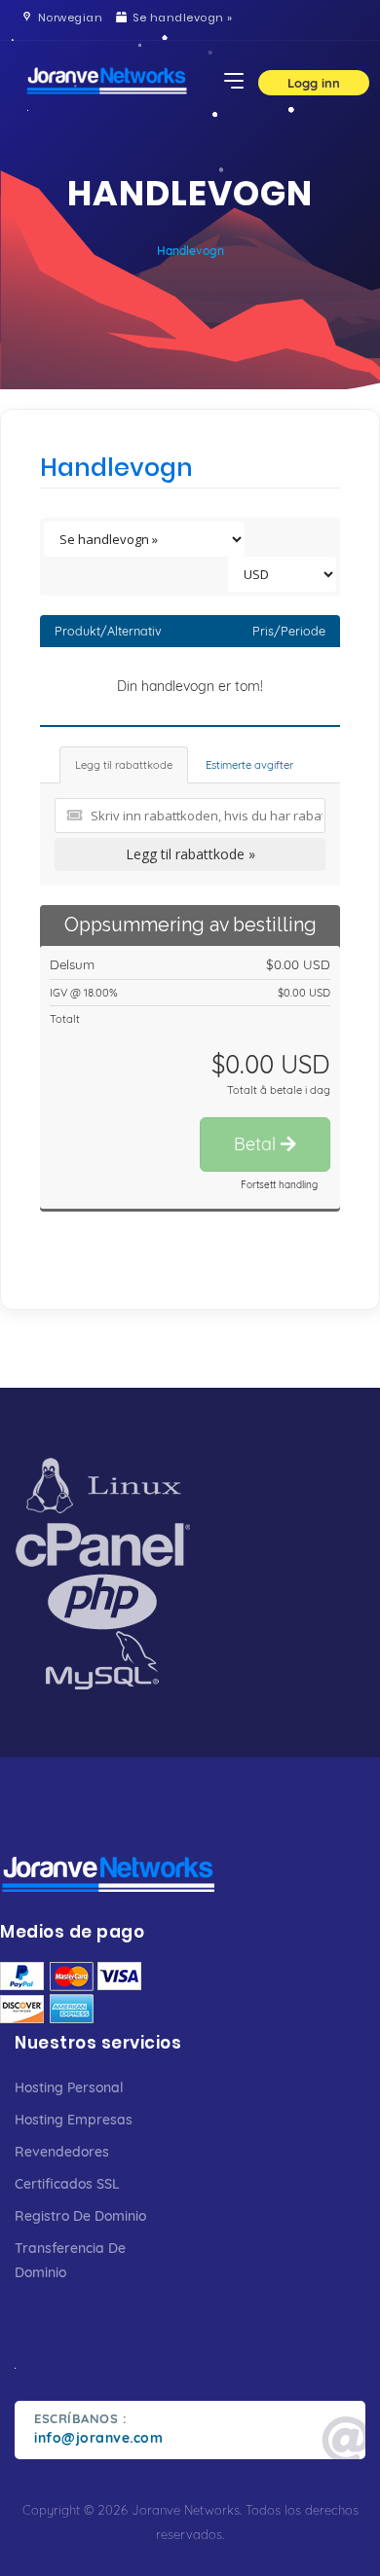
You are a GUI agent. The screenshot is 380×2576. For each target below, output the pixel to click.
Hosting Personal (69, 2087)
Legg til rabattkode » (190, 854)
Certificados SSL (67, 2184)
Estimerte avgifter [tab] (249, 765)
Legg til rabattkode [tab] (124, 765)
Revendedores (62, 2152)
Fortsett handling (279, 1185)
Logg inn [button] (314, 83)
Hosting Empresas (74, 2120)
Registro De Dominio (80, 2216)
